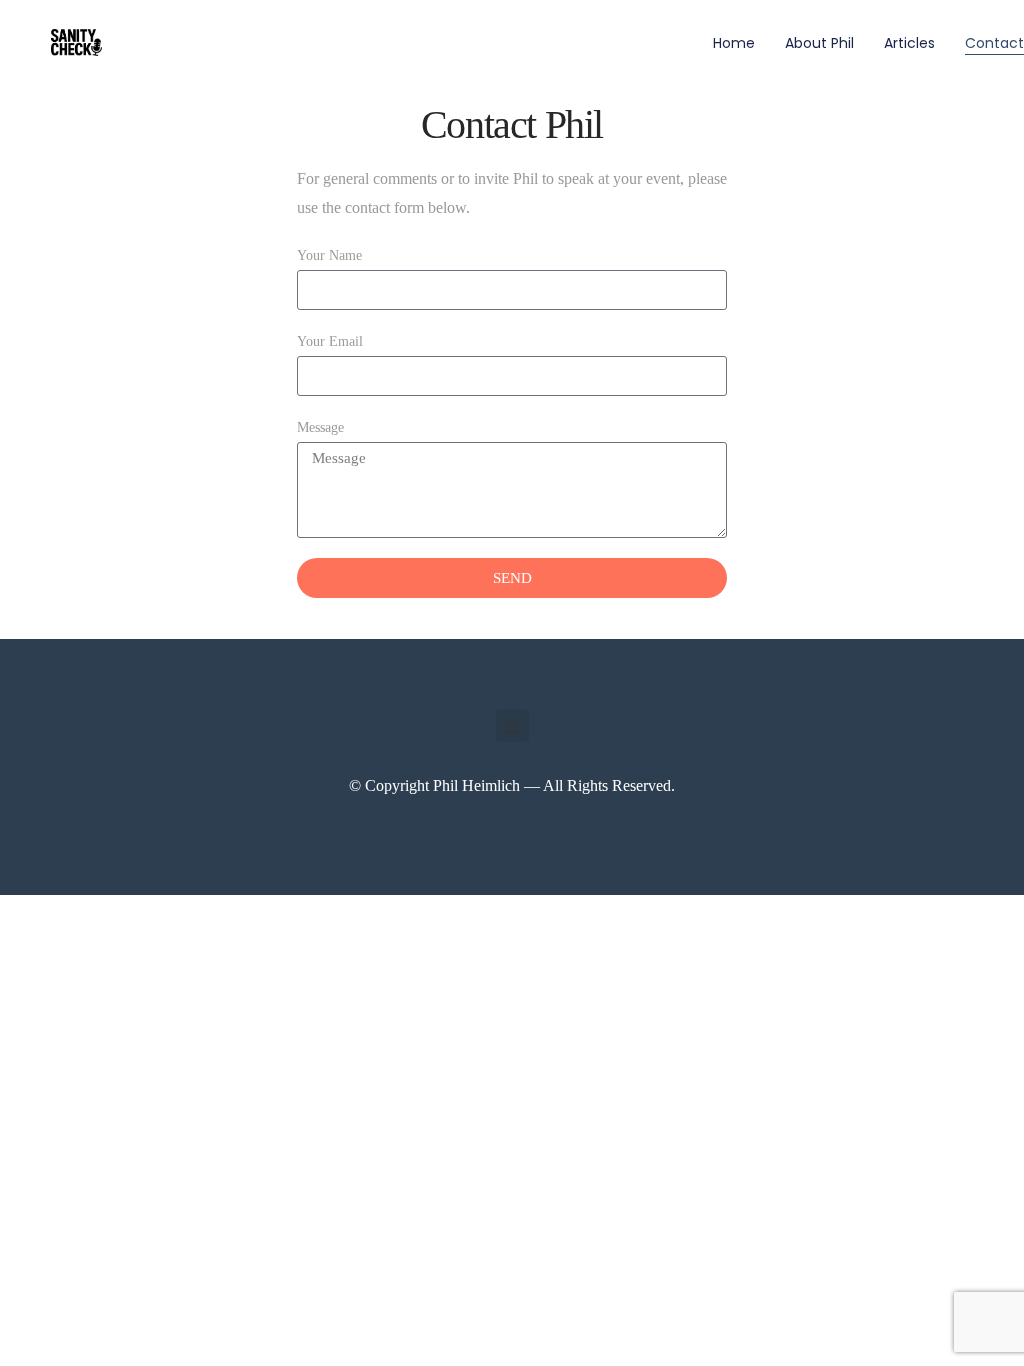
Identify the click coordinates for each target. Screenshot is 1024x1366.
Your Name (329, 255)
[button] (512, 725)
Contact (994, 43)
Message (320, 427)
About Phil (819, 43)
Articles (909, 43)
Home (734, 43)
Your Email (330, 341)
